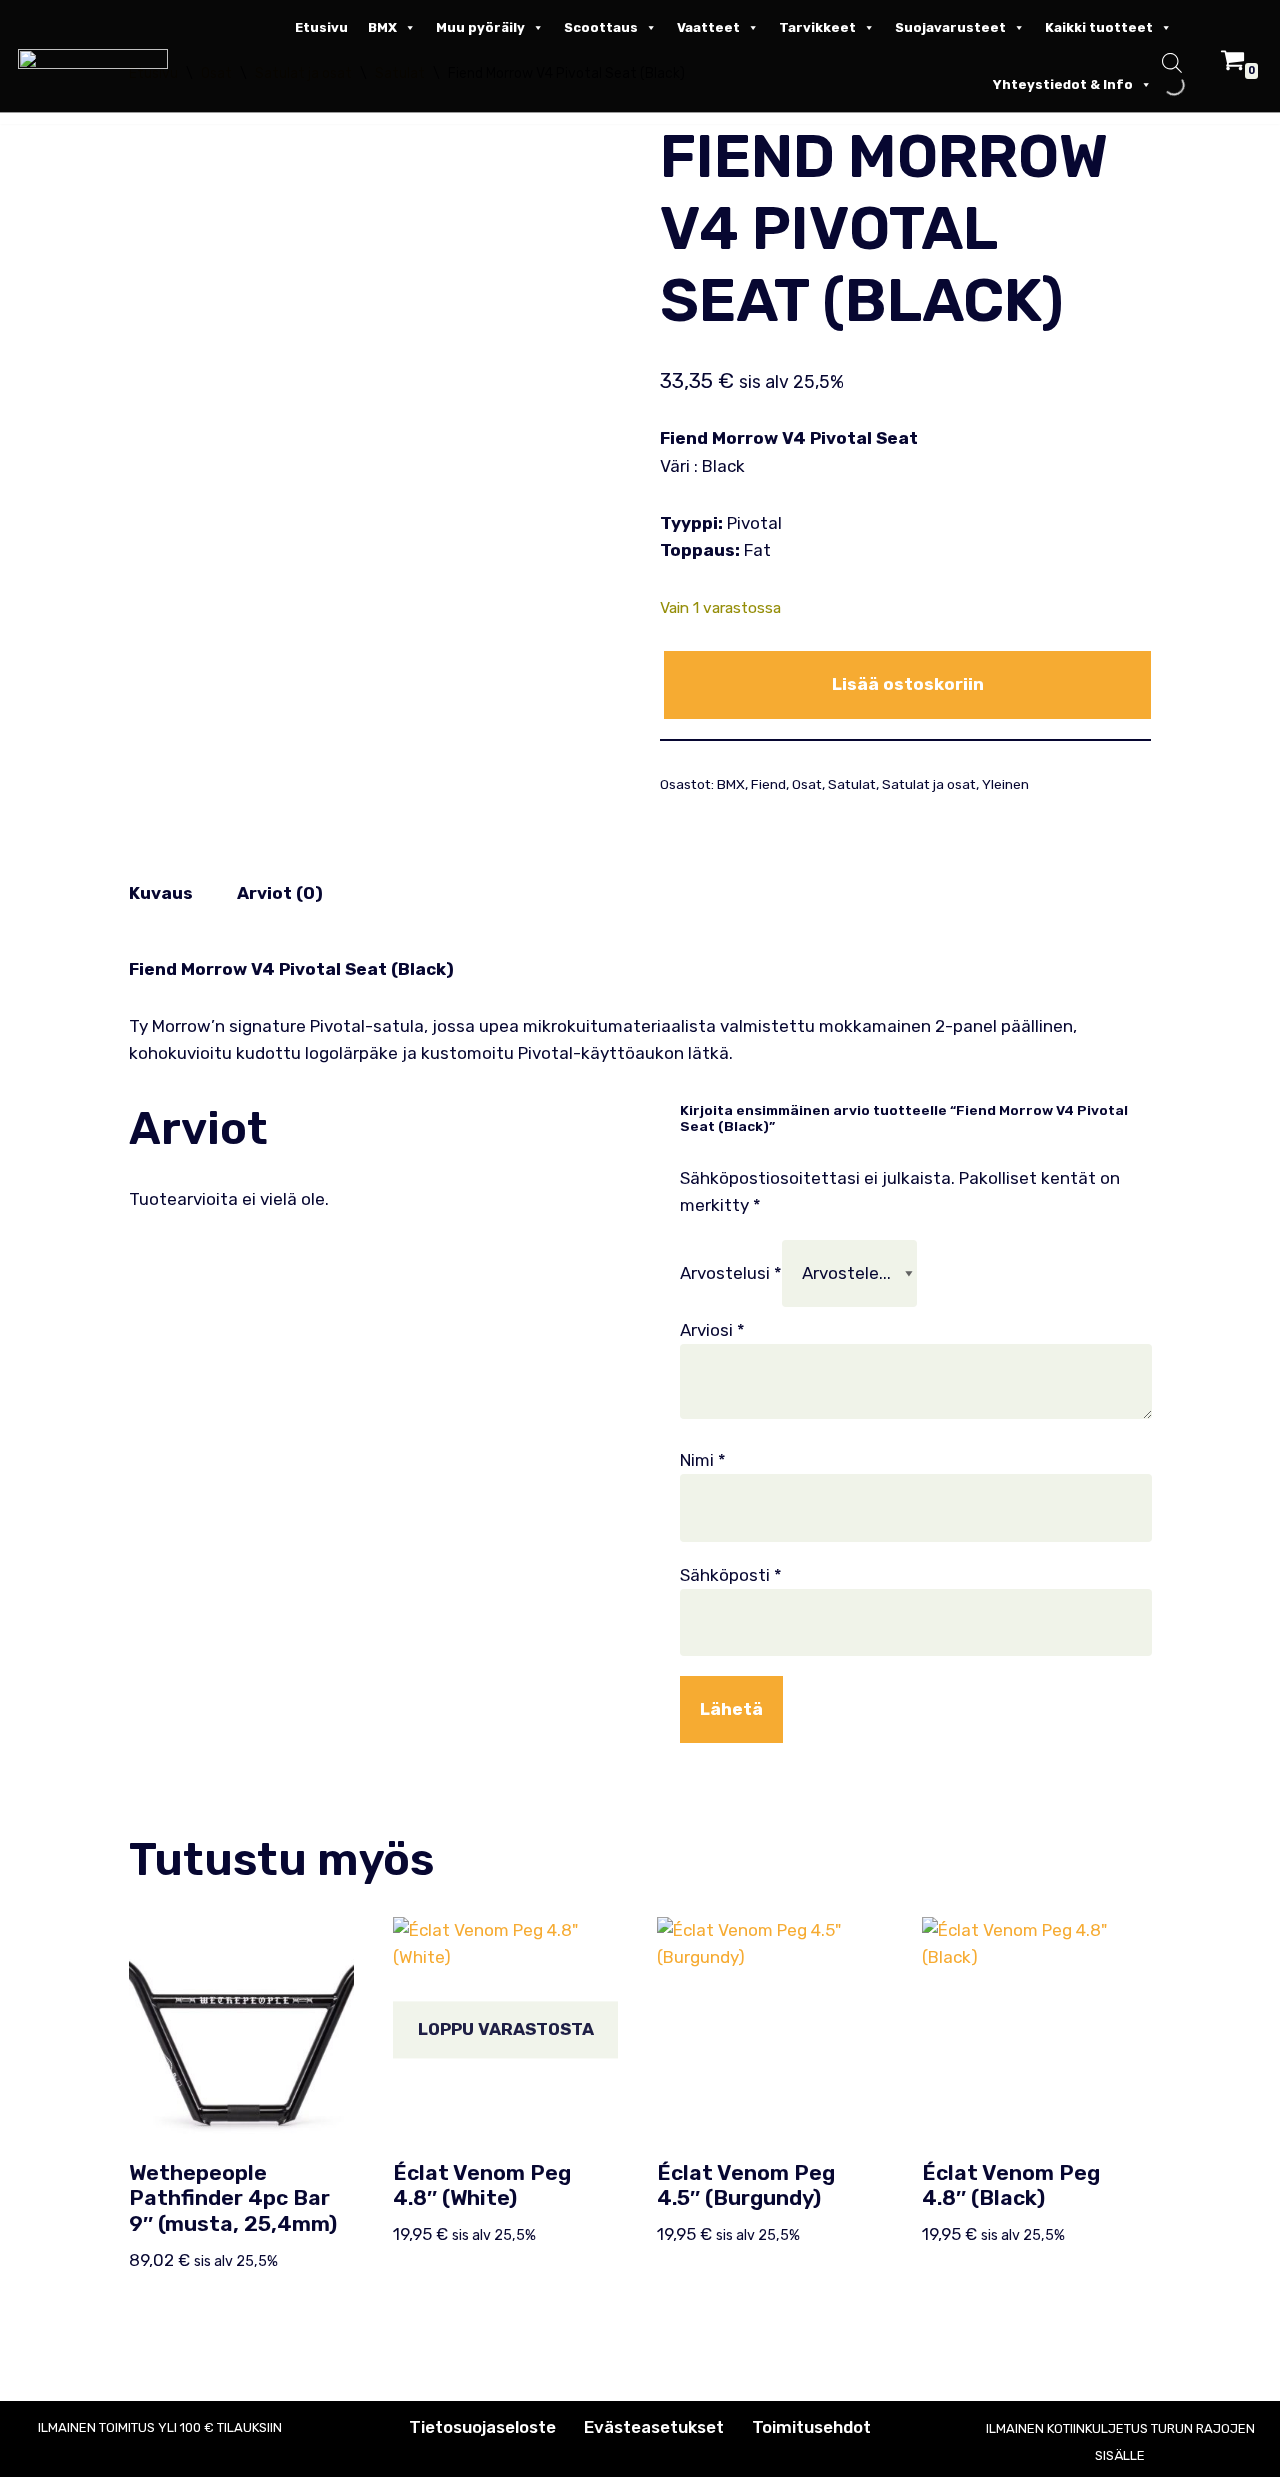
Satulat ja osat (929, 784)
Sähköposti (731, 1575)
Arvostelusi (731, 1273)
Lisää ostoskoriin (908, 684)
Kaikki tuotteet (1099, 27)
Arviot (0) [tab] (280, 893)
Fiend (768, 784)
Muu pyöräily (480, 27)
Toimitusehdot (811, 2427)
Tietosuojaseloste (482, 2427)
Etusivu (321, 27)
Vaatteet (708, 27)
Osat (807, 784)
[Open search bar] (1172, 65)
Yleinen (1005, 784)
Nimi (703, 1460)
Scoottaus (601, 27)
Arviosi (712, 1330)
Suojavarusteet (950, 27)
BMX (382, 27)
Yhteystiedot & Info (1063, 84)
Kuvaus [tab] (161, 893)
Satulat (852, 784)
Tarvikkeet (817, 27)
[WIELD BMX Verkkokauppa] (98, 59)
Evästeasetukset (654, 2427)
